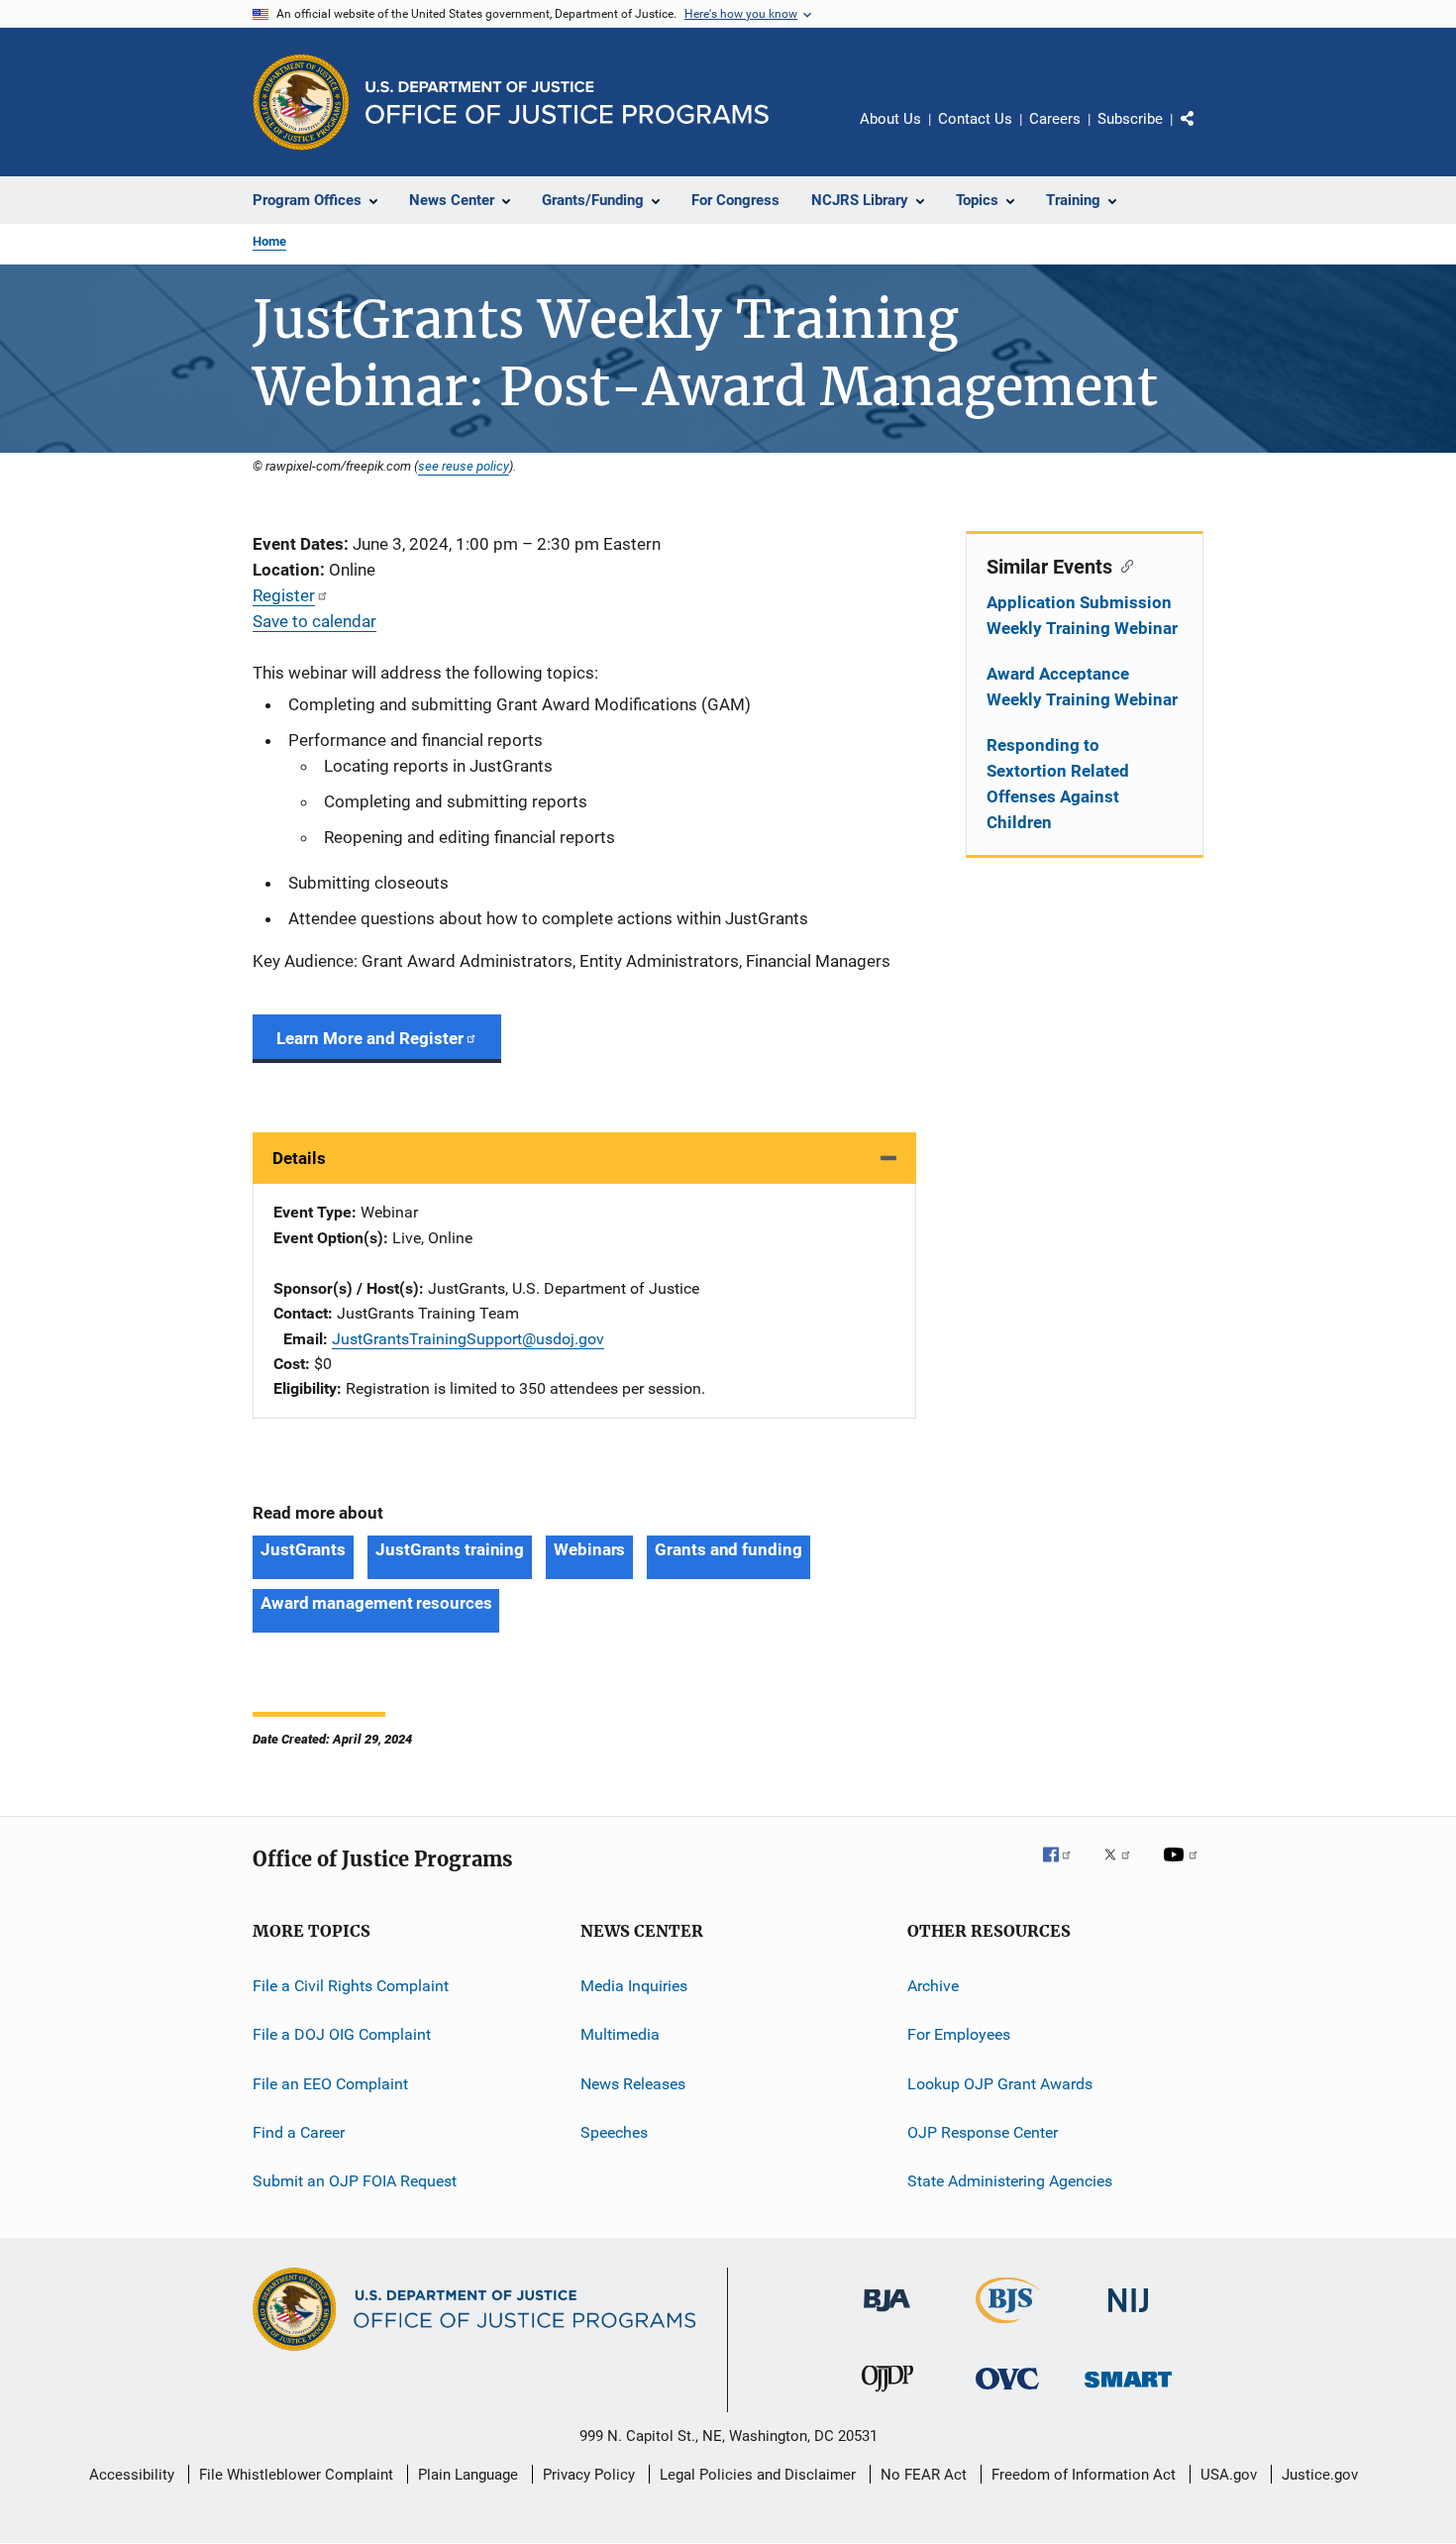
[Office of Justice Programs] (301, 102)
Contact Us (975, 119)
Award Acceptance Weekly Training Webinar (1082, 687)
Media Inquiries (634, 1986)
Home (269, 241)
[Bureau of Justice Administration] (887, 2315)
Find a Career (299, 2132)
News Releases (633, 2083)
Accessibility (132, 2475)
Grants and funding (728, 1549)
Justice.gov (1320, 2475)
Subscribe (1130, 119)
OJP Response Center (983, 2132)
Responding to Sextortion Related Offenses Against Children (1058, 784)
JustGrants (303, 1549)
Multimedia (620, 2034)
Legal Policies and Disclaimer (758, 2475)
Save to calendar (314, 621)
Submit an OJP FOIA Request (355, 2181)
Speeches (614, 2132)
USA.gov (1229, 2475)
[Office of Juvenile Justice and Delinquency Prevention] (887, 2395)
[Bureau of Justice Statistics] (1008, 2327)
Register (284, 595)
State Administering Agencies (1010, 2181)
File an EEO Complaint (330, 2083)
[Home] (567, 103)
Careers (1055, 119)
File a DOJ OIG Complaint (342, 2034)
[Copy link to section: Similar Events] (1123, 565)
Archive (933, 1986)
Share (1203, 133)
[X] (1124, 1868)
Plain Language (468, 2475)
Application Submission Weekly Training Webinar (1082, 615)
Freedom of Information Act (1084, 2475)
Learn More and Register (370, 1038)
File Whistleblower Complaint (296, 2475)
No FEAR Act (924, 2475)
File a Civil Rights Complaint (351, 1986)
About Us (890, 119)
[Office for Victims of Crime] (1007, 2393)
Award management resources (376, 1603)
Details (299, 1158)
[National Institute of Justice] (1128, 2316)
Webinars (589, 1549)
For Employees (959, 2034)
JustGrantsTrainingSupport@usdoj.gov (468, 1339)
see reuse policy (464, 466)
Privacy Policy (589, 2475)
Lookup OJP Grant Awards (1000, 2083)
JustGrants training (450, 1549)
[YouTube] (1184, 1868)
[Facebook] (1065, 1868)
